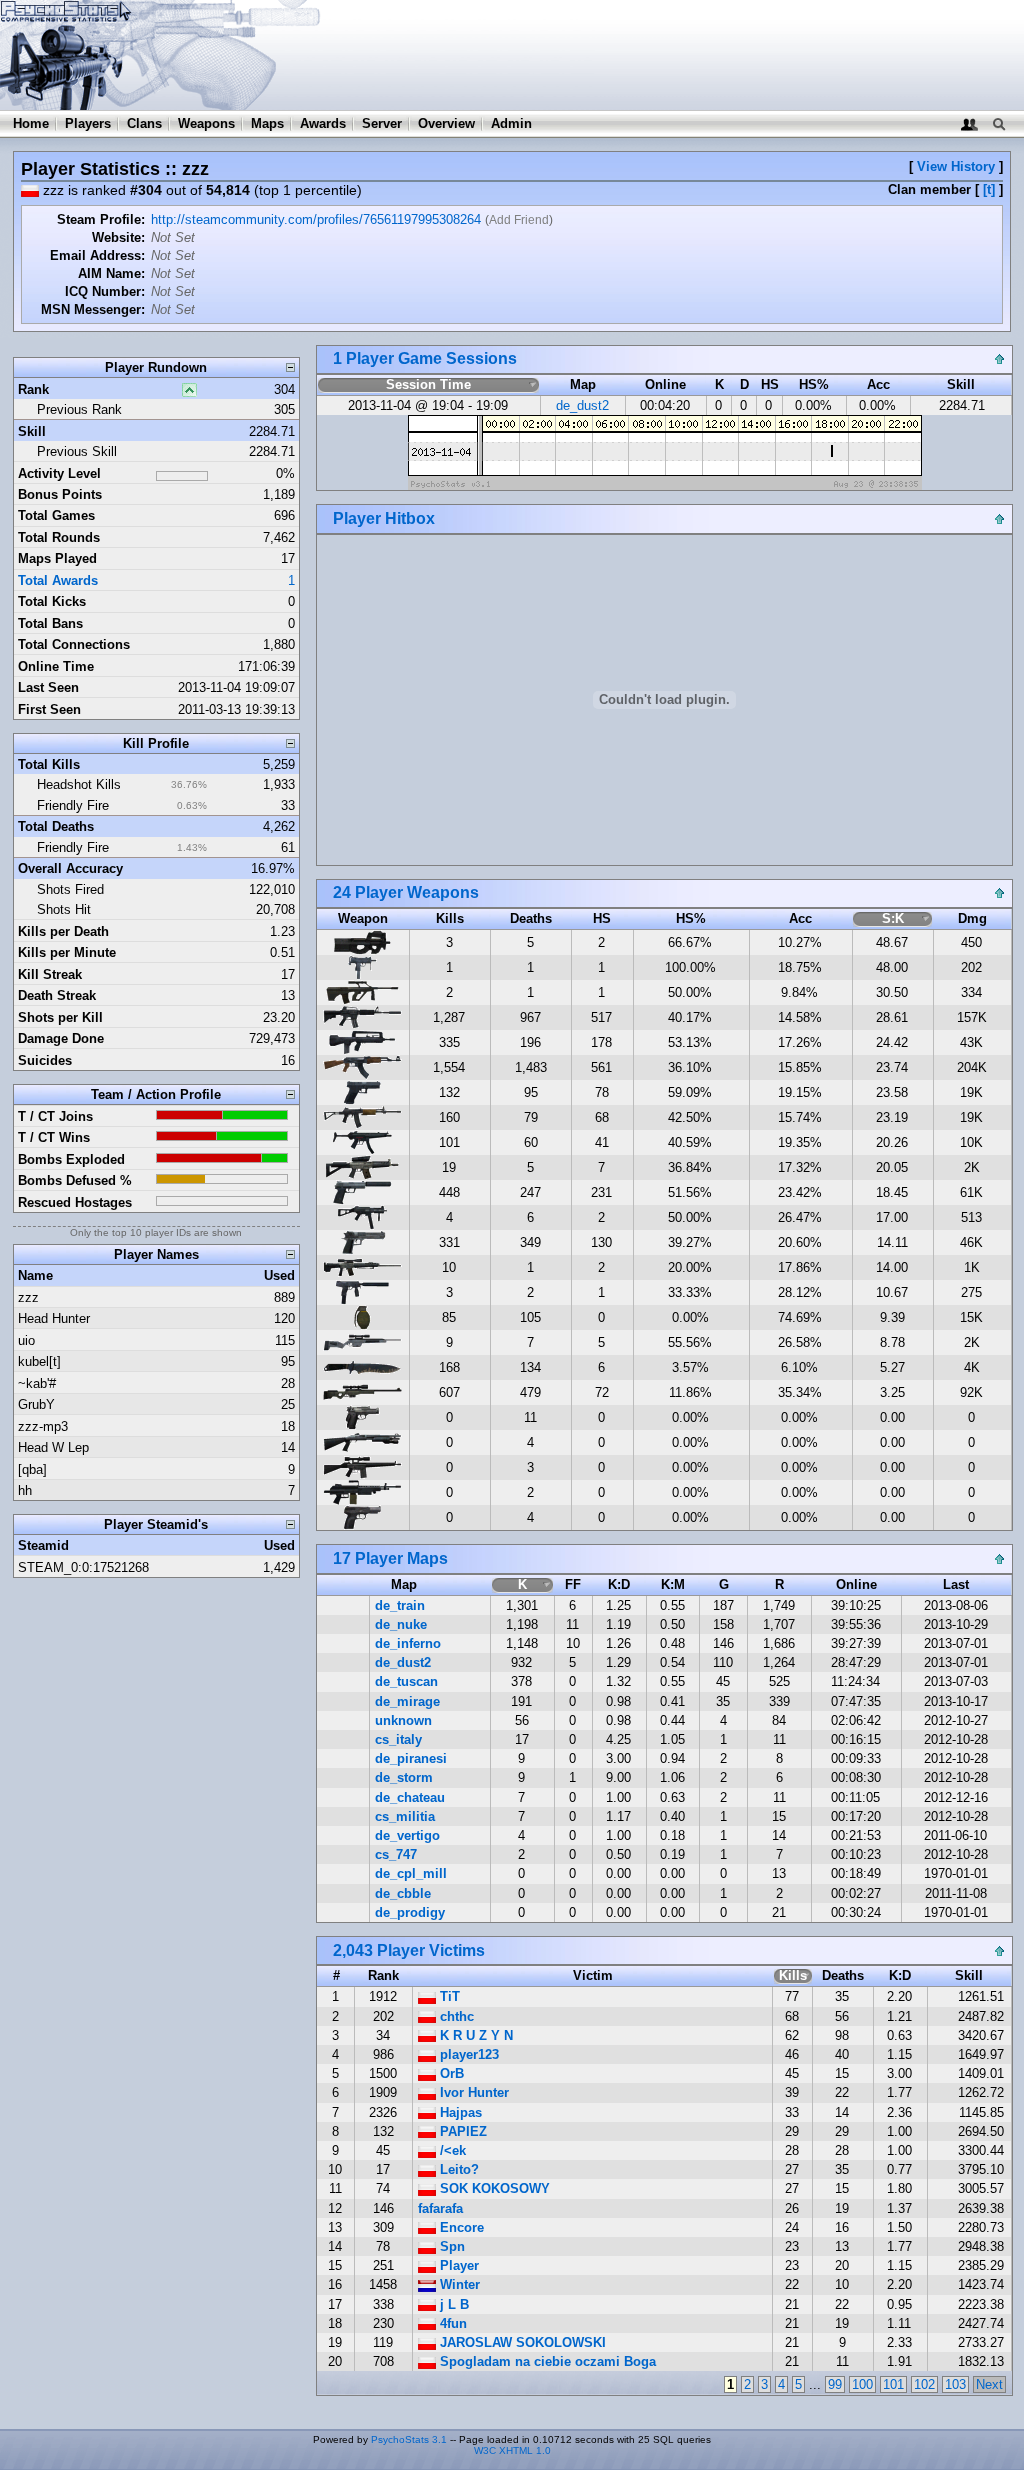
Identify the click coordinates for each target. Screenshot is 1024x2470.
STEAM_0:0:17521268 (83, 1567)
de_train (400, 1605)
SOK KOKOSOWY (493, 2188)
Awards (323, 123)
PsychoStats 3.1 (409, 2439)
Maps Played (57, 558)
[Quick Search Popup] (998, 123)
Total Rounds (59, 537)
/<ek (451, 2150)
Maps (267, 123)
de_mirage (407, 1701)
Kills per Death (63, 931)
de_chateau (410, 1797)
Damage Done (61, 1038)
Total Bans (50, 623)
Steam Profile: (101, 219)
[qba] (32, 1469)
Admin (511, 123)
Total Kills (49, 764)
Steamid (43, 1545)
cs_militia (405, 1816)
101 (893, 2384)
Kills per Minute (67, 952)
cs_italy (398, 1739)
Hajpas (459, 2112)
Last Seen (48, 687)
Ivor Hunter (472, 2092)
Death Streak (57, 995)
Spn (450, 2246)
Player (457, 2265)
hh (25, 1490)
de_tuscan (406, 1681)
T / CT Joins (55, 1116)
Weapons (206, 123)
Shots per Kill (60, 1017)
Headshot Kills (79, 784)
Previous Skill (77, 451)
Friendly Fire (73, 805)
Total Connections (74, 644)
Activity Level (59, 473)
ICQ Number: (105, 291)
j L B (452, 2304)
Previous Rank (79, 409)
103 (955, 2384)
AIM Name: (111, 273)
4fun (451, 2323)
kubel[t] (39, 1361)
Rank (33, 389)
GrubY (36, 1404)
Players (88, 123)
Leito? (457, 2169)
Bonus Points (60, 494)
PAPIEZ (461, 2131)
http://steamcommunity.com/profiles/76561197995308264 (316, 219)
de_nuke (401, 1624)
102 (924, 2384)
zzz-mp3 (43, 1426)
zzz (28, 1297)
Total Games (56, 515)
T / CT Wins (54, 1137)
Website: (118, 237)
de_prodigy (410, 1912)
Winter (458, 2284)
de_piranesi (411, 1758)
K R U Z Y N (474, 2035)
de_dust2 (582, 405)
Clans (144, 123)
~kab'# (37, 1383)
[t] (989, 189)
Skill (32, 431)
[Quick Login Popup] (969, 123)
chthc (455, 2016)
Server (382, 123)
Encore (460, 2227)
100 (862, 2384)
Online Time (56, 666)
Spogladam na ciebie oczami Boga (546, 2361)
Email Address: (97, 255)
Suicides (45, 1060)
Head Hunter (54, 1318)
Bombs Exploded (71, 1159)
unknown (403, 1720)
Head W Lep (53, 1447)
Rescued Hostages (75, 1202)
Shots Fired (70, 889)
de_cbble (403, 1893)
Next (989, 2384)
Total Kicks (52, 601)
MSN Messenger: (93, 309)
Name (35, 1275)
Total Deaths (56, 826)
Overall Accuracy (70, 868)
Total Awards (58, 580)
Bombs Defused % (75, 1180)
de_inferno (408, 1643)
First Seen (49, 709)
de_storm (404, 1777)
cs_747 (396, 1854)
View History (956, 166)
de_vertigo (407, 1835)
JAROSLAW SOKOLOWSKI (521, 2342)
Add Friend (519, 220)
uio (26, 1340)
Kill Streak (50, 974)
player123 (467, 2054)
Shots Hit (64, 909)
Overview (446, 123)
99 (835, 2384)
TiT (448, 1996)
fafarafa (440, 2208)
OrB (450, 2073)
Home (31, 123)
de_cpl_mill (411, 1873)
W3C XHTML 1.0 (512, 2450)
